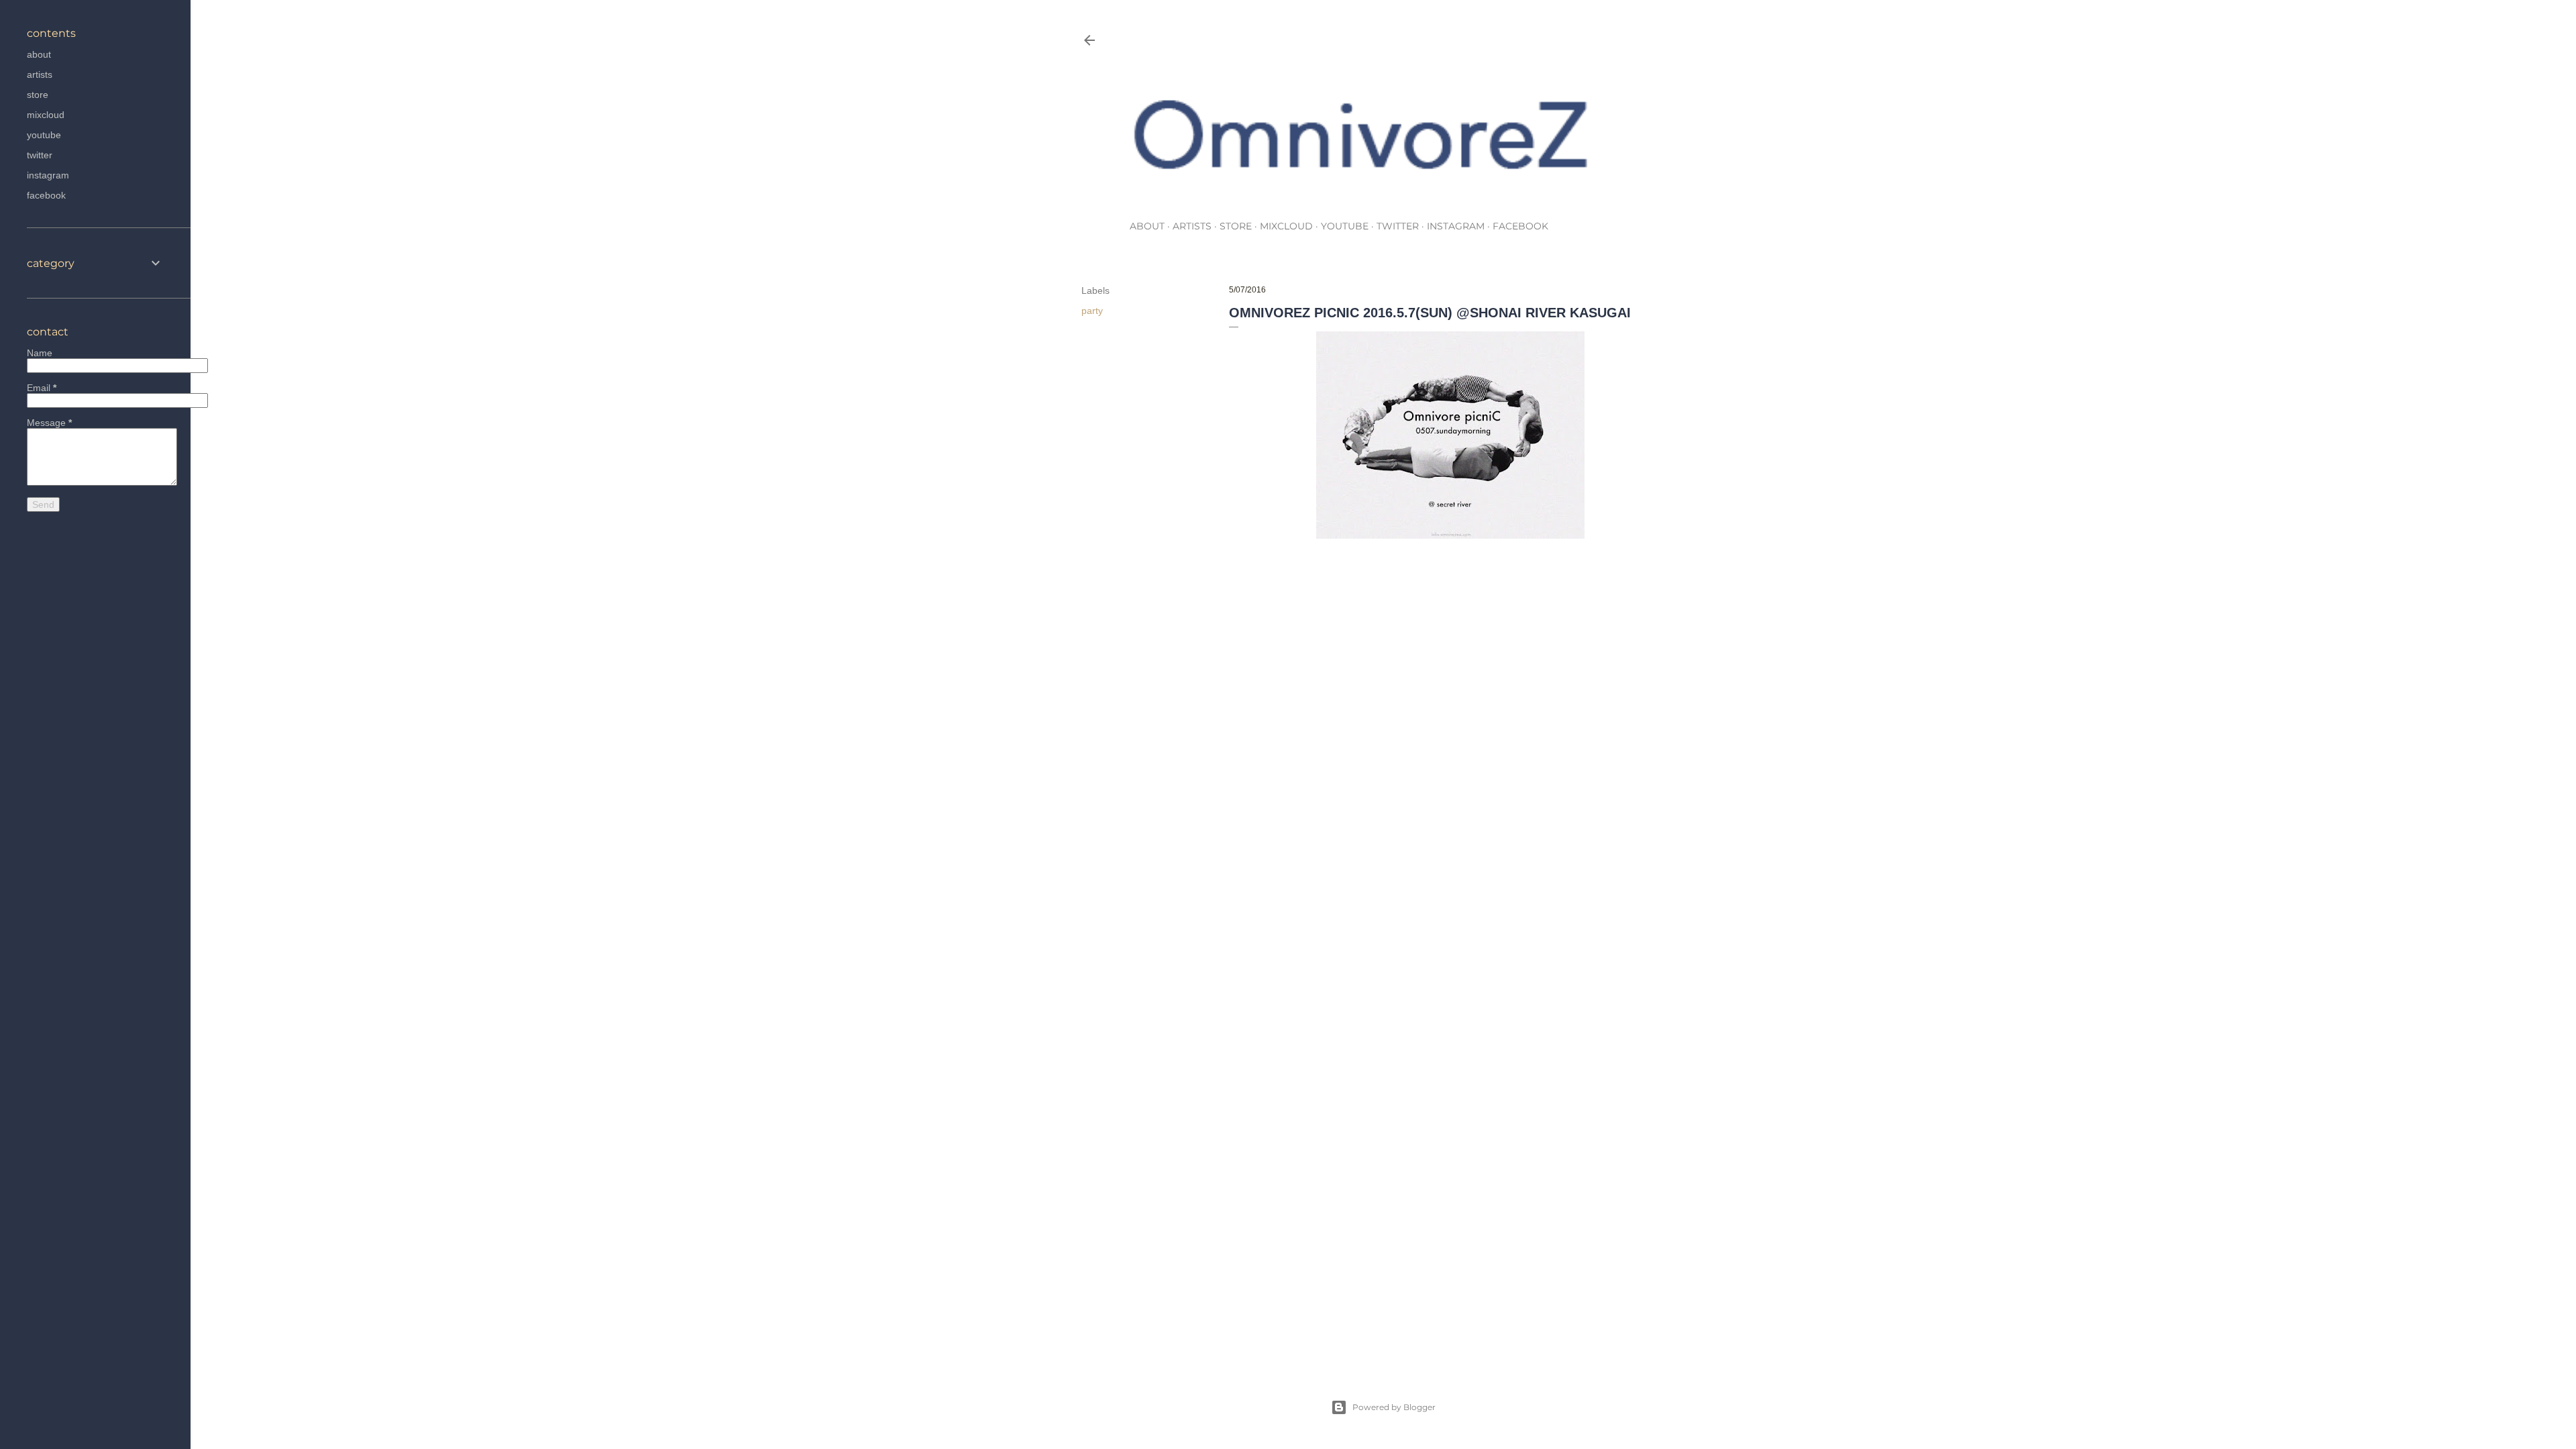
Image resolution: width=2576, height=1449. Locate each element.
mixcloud (1286, 226)
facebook (1520, 226)
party (1092, 311)
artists (1192, 226)
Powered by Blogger (1394, 1407)
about (1147, 226)
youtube (1345, 226)
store (1236, 226)
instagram (1456, 226)
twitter (1398, 226)
